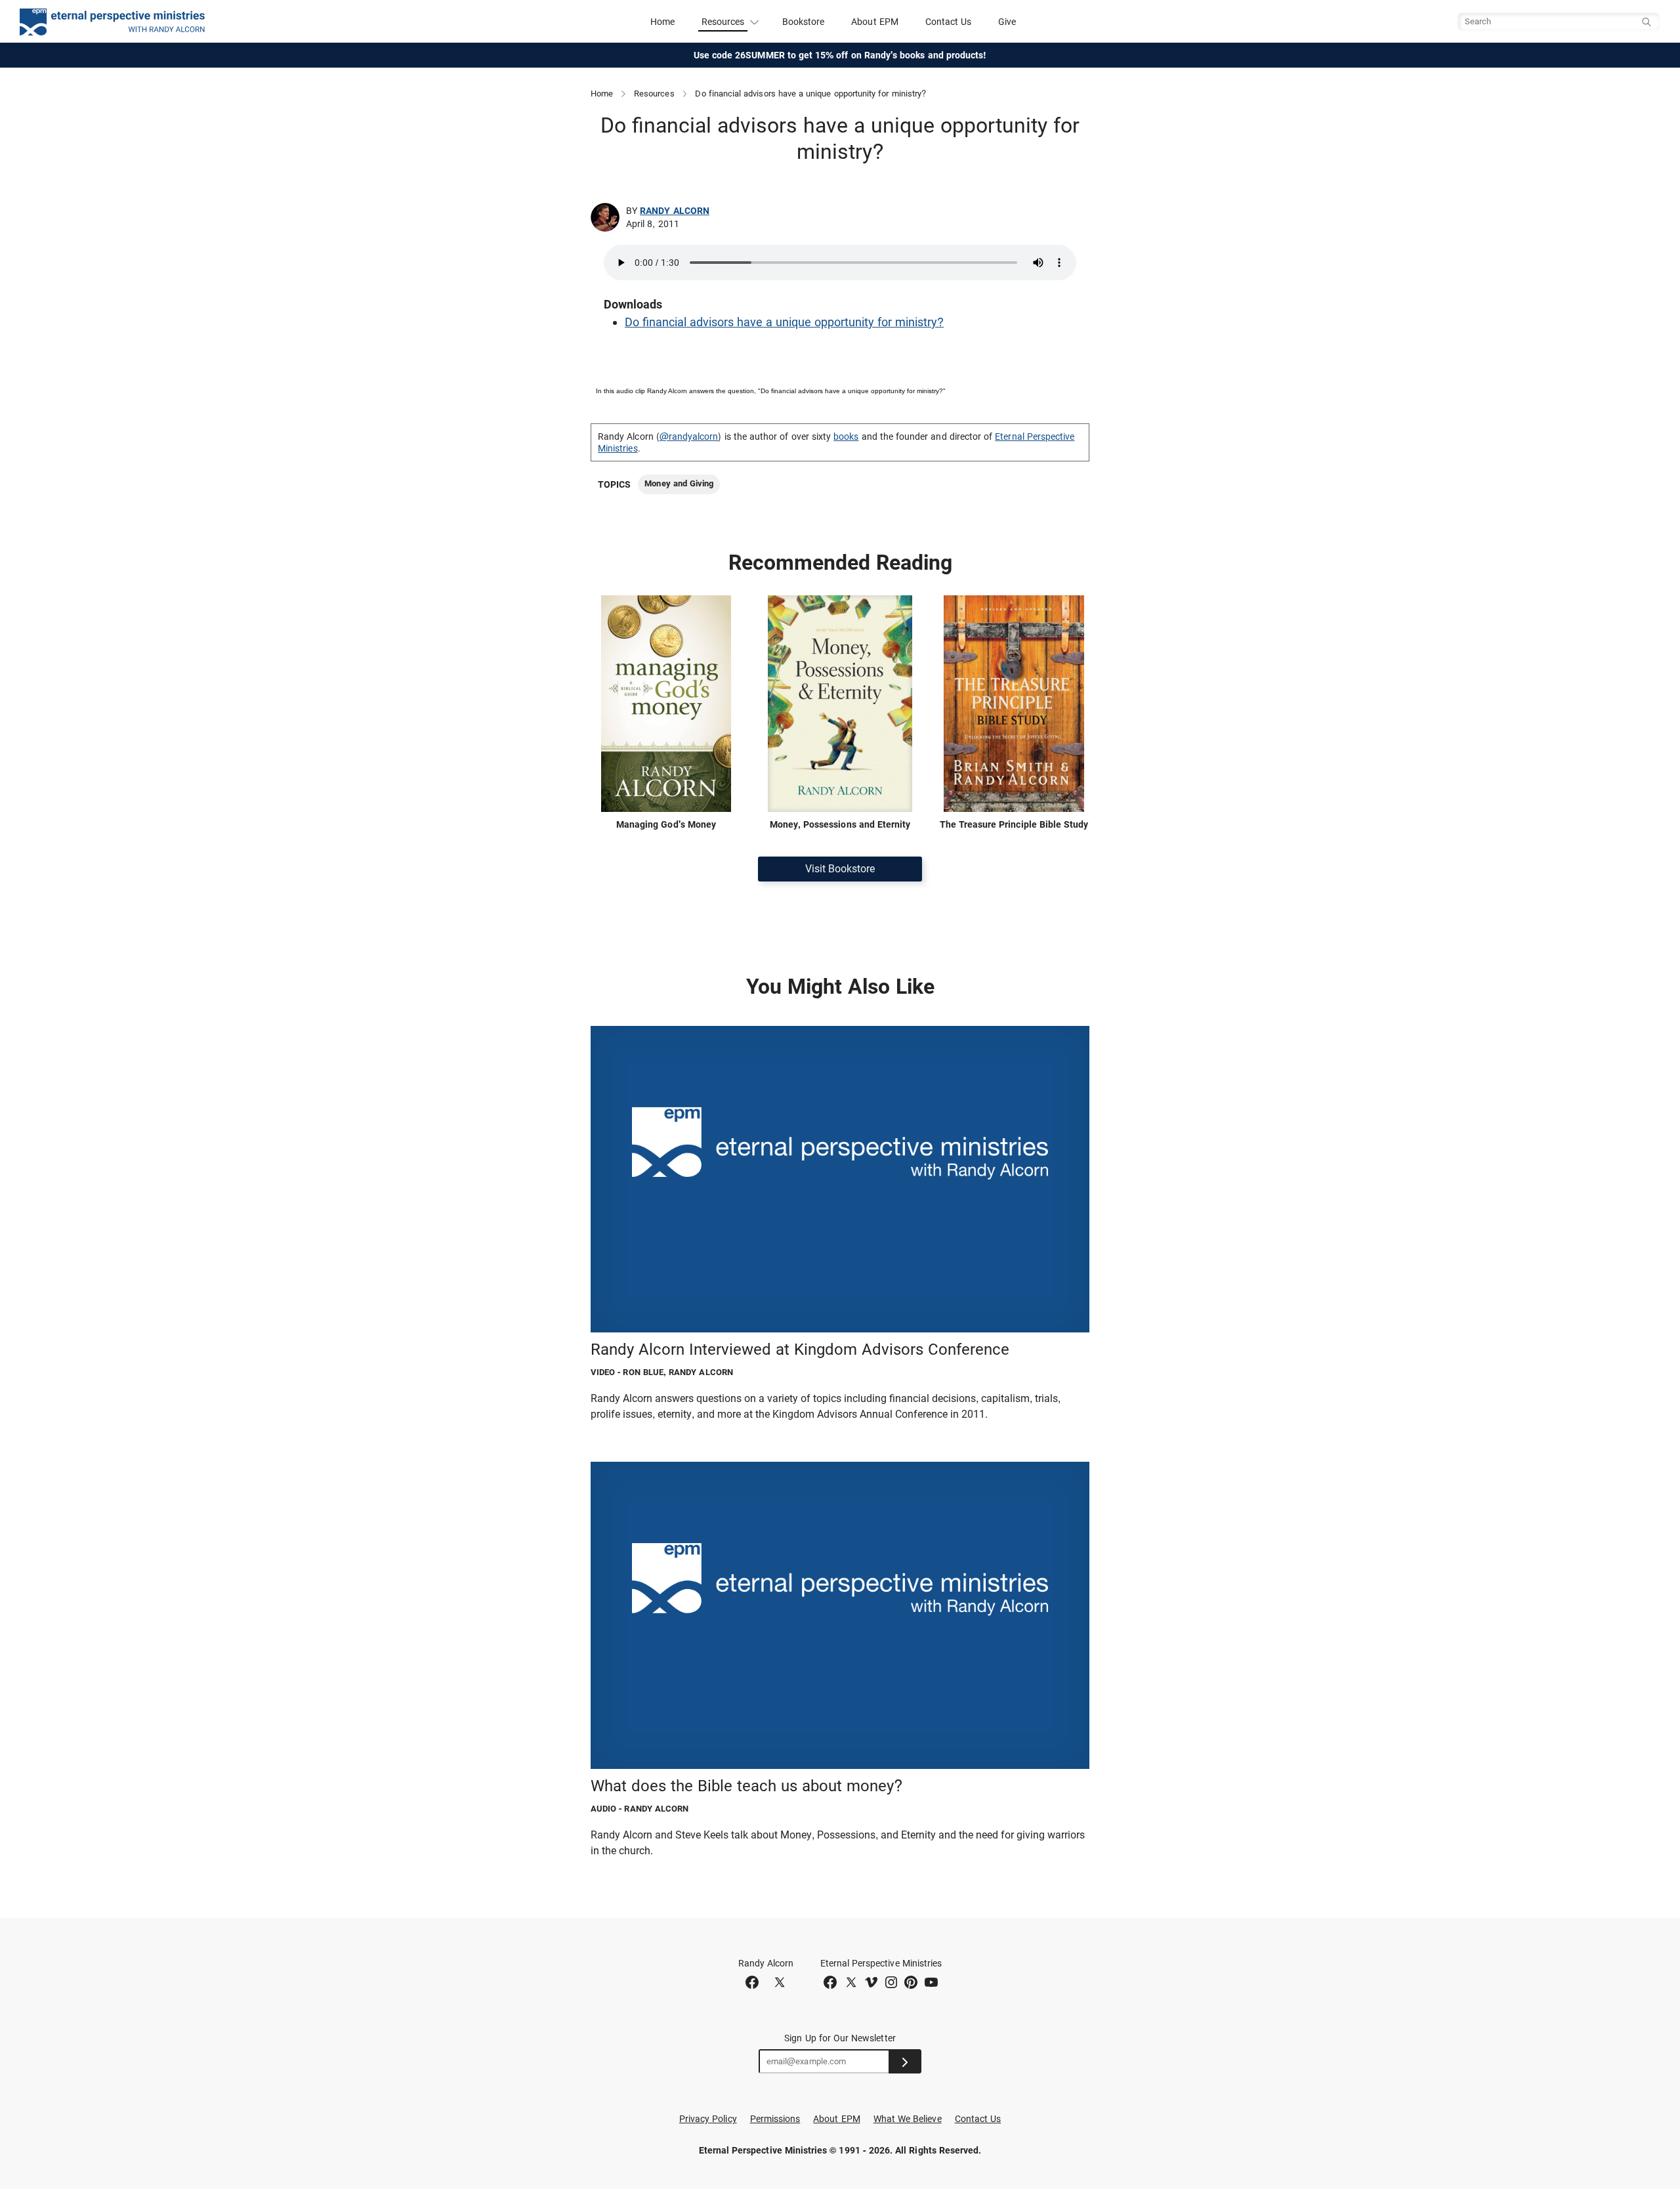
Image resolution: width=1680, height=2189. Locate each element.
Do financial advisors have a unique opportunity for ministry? (784, 322)
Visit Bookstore (840, 869)
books (846, 436)
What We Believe (908, 2119)
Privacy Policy (708, 2119)
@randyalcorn (689, 436)
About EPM (875, 22)
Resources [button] (723, 22)
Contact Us (949, 22)
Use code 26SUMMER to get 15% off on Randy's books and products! (840, 55)
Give (1007, 22)
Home (662, 22)
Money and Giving (679, 483)
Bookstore (804, 22)
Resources (654, 94)
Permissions (775, 2119)
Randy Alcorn (675, 211)
